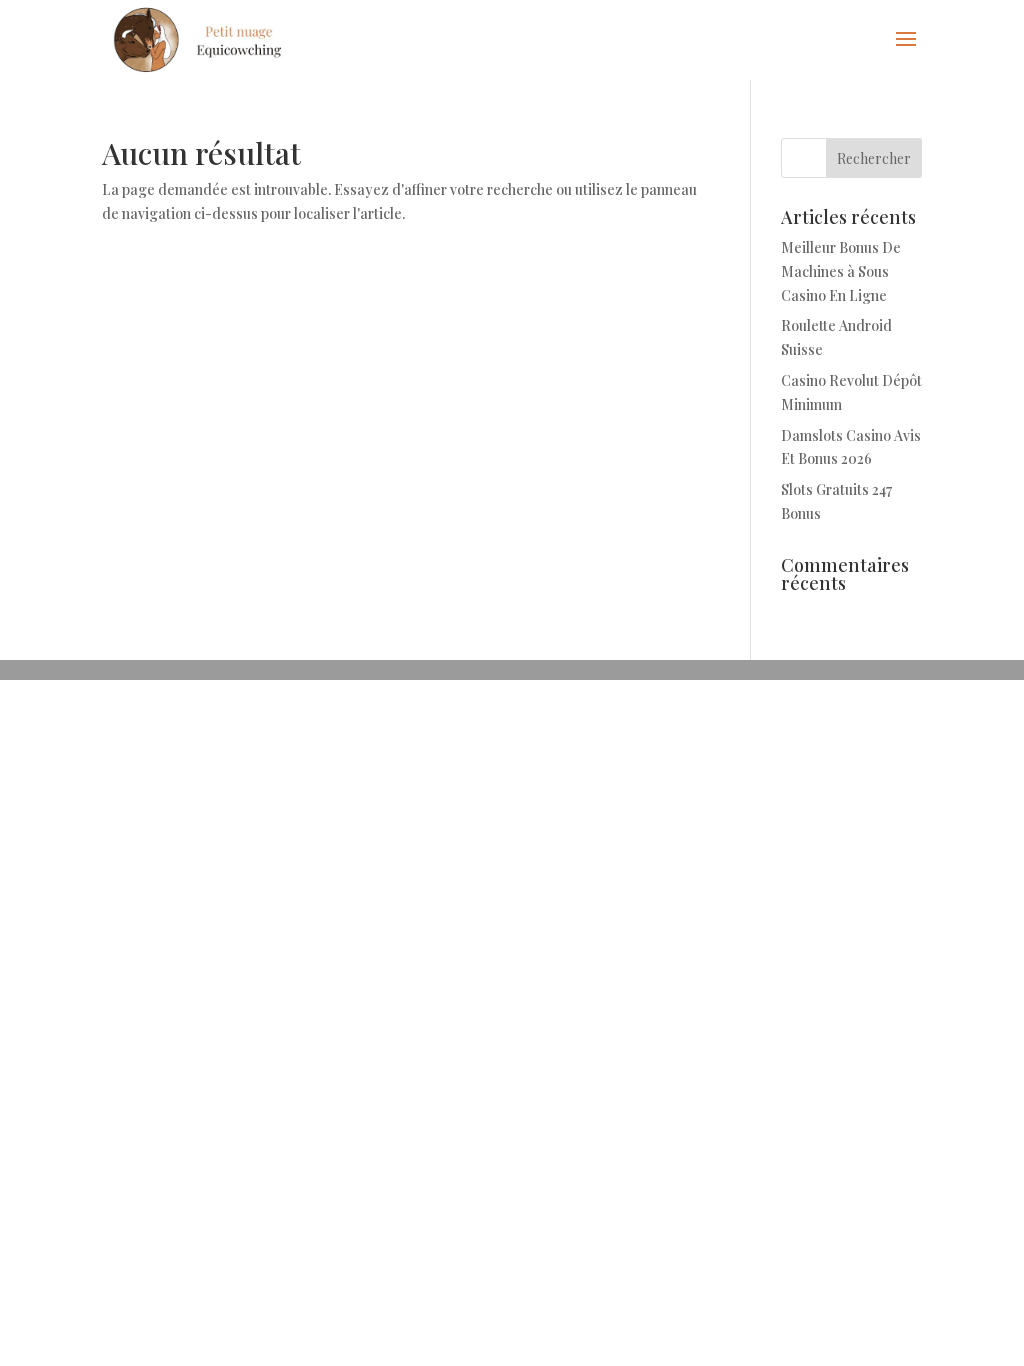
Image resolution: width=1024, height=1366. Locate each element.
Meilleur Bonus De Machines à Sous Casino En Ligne (841, 271)
